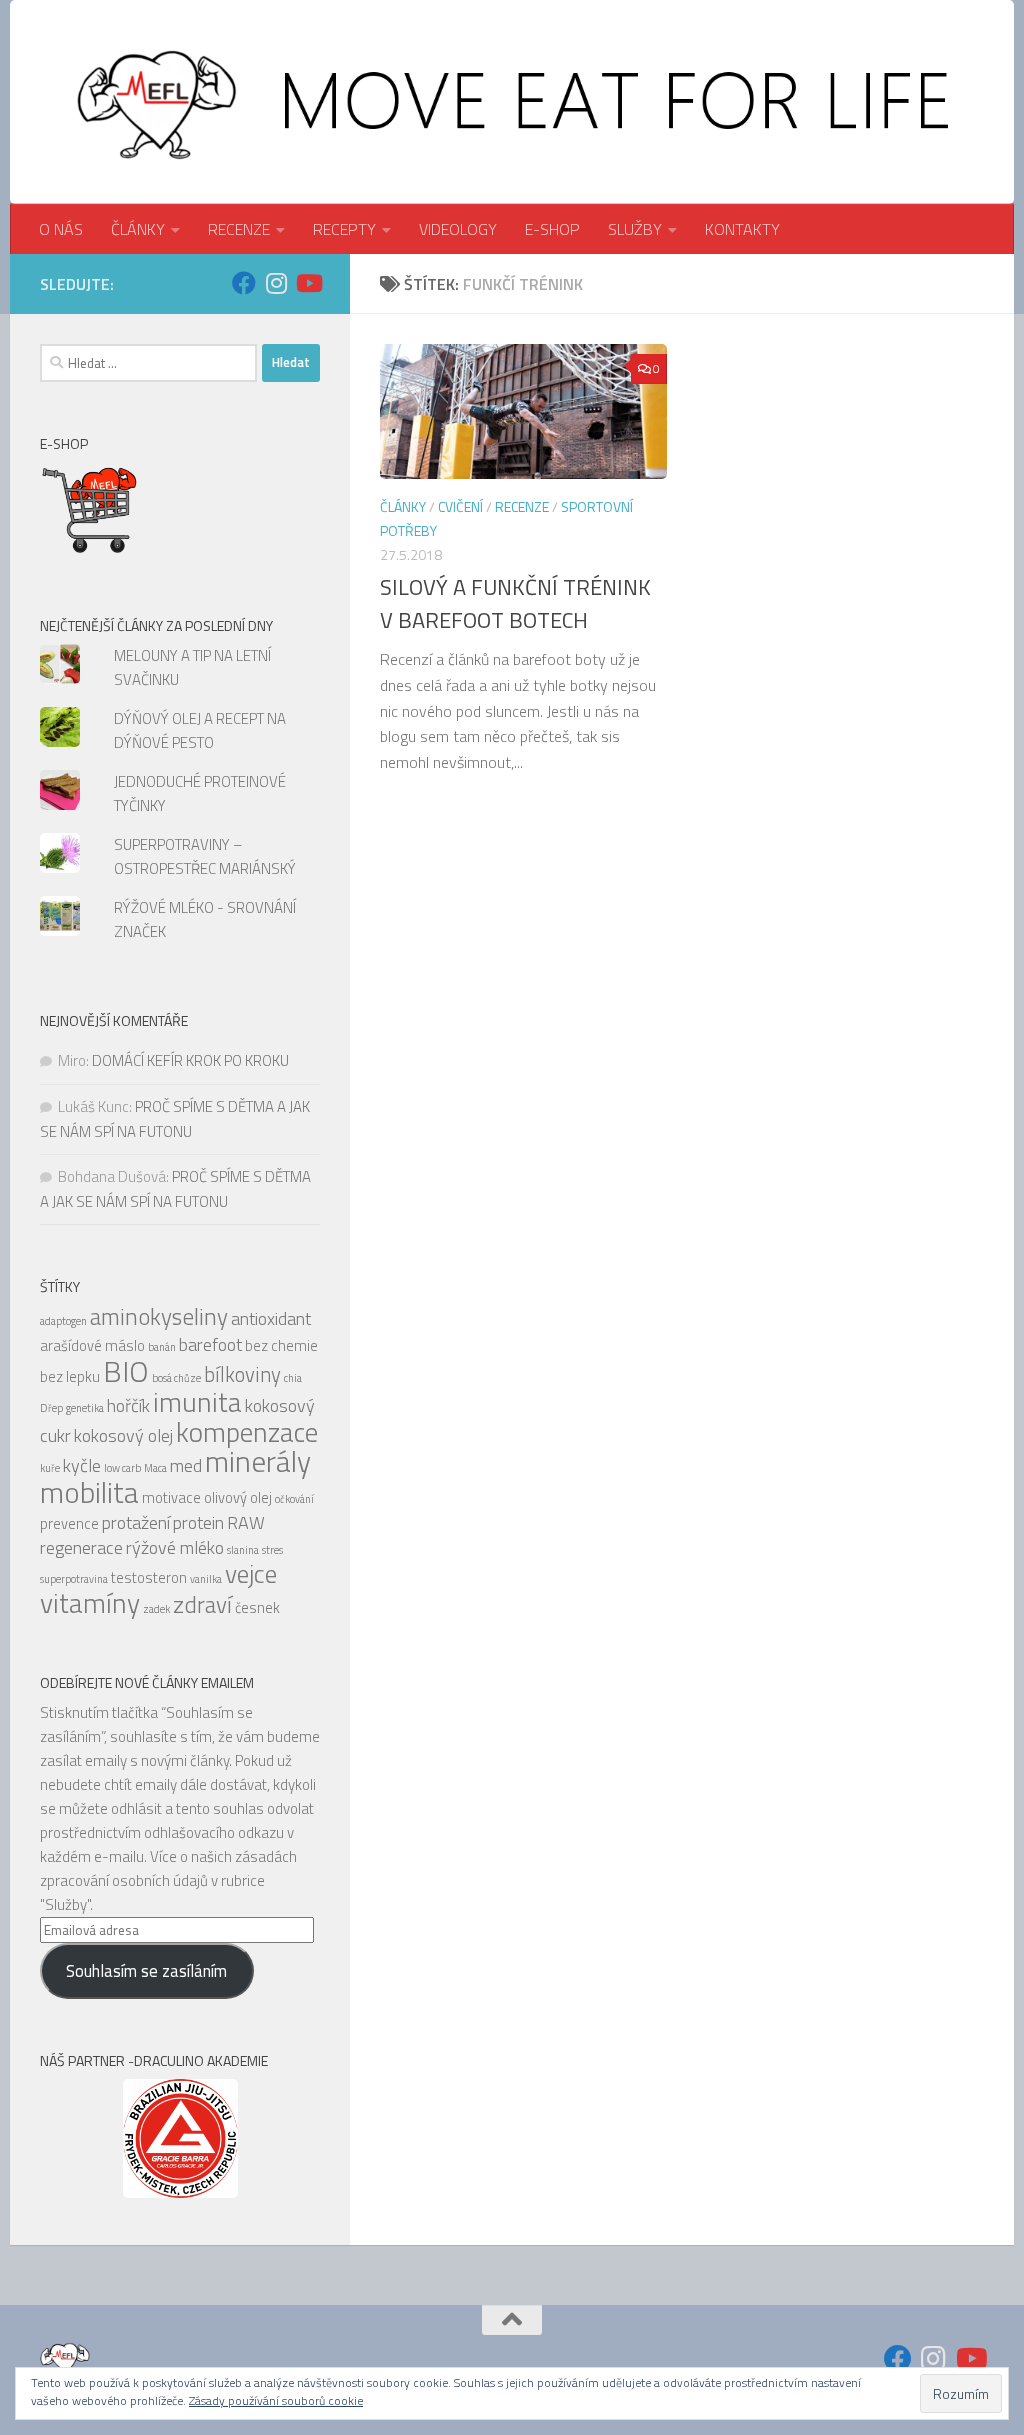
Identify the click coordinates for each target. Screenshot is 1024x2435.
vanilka (206, 1579)
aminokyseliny (159, 1316)
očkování (294, 1499)
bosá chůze (176, 1378)
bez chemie (281, 1345)
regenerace (81, 1547)
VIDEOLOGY (458, 229)
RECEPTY (344, 229)
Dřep (51, 1408)
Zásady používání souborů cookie (276, 2400)
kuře (50, 1468)
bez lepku (70, 1376)
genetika (85, 1408)
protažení (136, 1522)
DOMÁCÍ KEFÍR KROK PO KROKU (190, 1060)
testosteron (149, 1577)
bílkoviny (242, 1374)
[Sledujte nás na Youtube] (308, 283)
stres (272, 1550)
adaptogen (63, 1321)
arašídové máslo (92, 1345)
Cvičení (460, 506)
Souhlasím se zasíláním (146, 1971)
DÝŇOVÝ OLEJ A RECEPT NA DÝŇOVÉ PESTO (200, 730)
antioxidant (271, 1318)
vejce (251, 1573)
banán (162, 1347)
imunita (197, 1402)
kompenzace (247, 1432)
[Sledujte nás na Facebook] (244, 283)
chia (293, 1378)
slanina (243, 1550)
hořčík (128, 1405)
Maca (155, 1468)
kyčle (82, 1465)
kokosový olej (123, 1435)
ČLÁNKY (138, 229)
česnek (257, 1607)
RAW (246, 1522)
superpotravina (74, 1579)
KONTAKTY (742, 229)
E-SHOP (552, 229)
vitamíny (90, 1603)
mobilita (89, 1492)
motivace (171, 1497)
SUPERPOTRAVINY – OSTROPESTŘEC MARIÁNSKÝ (205, 856)
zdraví (202, 1604)
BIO (126, 1371)
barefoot (210, 1344)
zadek (156, 1609)
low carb (122, 1468)
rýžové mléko (175, 1547)
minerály (258, 1461)
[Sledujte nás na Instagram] (276, 283)
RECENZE (239, 229)
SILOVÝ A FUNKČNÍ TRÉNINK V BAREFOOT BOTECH (515, 603)
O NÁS (61, 229)
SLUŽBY (635, 229)
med (186, 1465)
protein (198, 1522)
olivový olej (238, 1497)
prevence (69, 1523)
